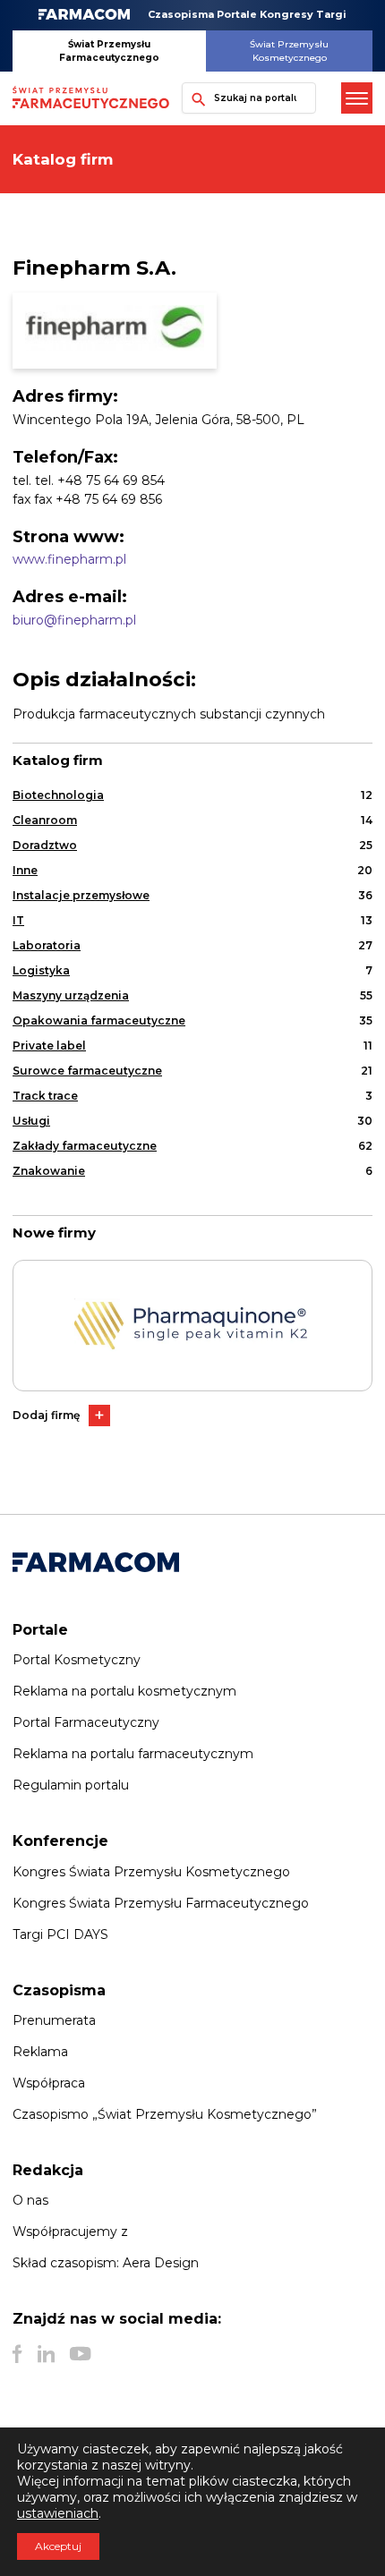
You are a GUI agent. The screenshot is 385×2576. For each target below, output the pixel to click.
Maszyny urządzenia (71, 995)
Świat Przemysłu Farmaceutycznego (109, 51)
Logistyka (41, 970)
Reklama (40, 2052)
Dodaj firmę (46, 1415)
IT (18, 920)
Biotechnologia (58, 795)
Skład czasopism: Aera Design (106, 2263)
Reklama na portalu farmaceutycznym (133, 1754)
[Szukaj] (194, 98)
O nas (30, 2200)
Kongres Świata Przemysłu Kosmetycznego (151, 1872)
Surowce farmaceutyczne (87, 1071)
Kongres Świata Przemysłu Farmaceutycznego (161, 1903)
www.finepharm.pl (69, 559)
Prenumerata (54, 2020)
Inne (25, 870)
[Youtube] (80, 2354)
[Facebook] (17, 2354)
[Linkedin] (46, 2354)
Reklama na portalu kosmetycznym (124, 1691)
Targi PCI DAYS (60, 1934)
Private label (49, 1046)
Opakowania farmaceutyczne (99, 1020)
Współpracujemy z (70, 2232)
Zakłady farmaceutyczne (85, 1146)
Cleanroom (45, 820)
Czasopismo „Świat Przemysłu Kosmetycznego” (165, 2114)
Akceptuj (58, 2546)
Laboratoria (47, 945)
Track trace (45, 1096)
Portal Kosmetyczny (77, 1660)
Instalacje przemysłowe (81, 895)
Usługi (31, 1121)
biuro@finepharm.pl (74, 620)
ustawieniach (58, 2513)
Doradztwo (45, 845)
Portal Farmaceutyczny (86, 1722)
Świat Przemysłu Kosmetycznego (289, 51)
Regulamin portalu (71, 1785)
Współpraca (49, 2083)
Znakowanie (49, 1171)
